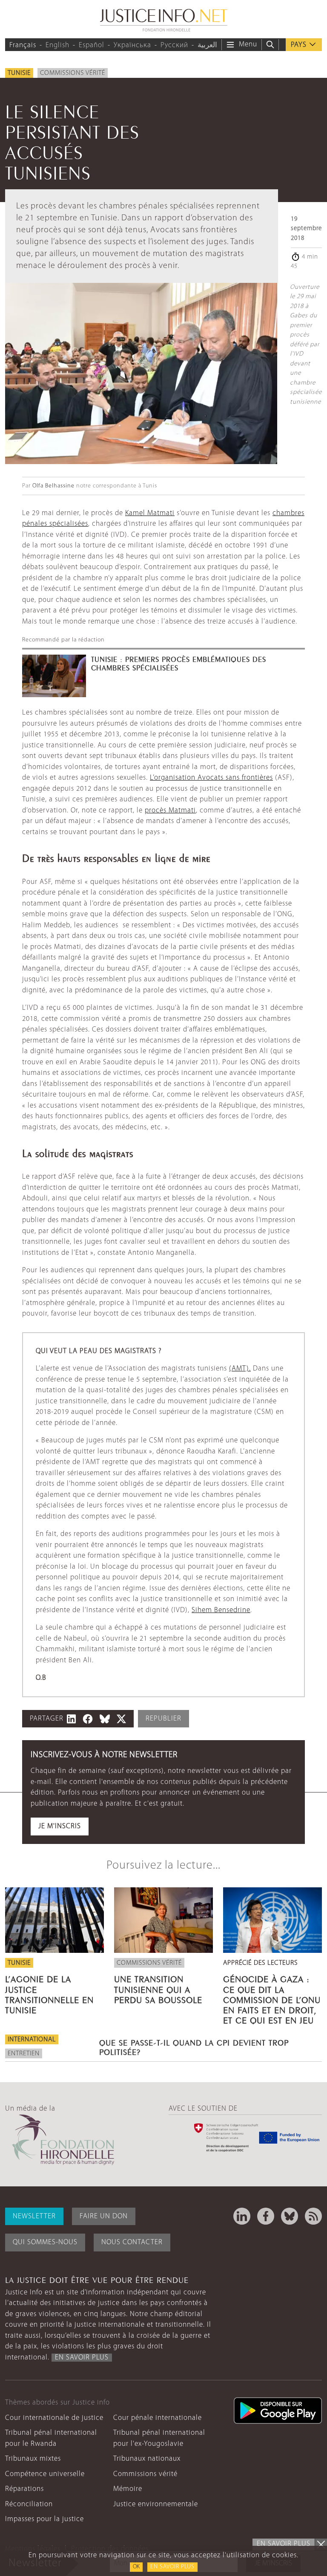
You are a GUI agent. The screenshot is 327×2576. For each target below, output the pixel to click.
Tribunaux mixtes (33, 2459)
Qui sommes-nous (45, 2242)
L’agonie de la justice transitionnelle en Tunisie (49, 1993)
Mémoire (128, 2489)
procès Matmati (170, 811)
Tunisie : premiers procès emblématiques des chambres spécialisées (179, 663)
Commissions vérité (73, 73)
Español (92, 45)
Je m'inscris (60, 1826)
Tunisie (19, 73)
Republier (163, 1719)
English (57, 45)
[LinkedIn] (242, 2216)
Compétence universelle (45, 2474)
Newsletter (34, 2216)
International (32, 2040)
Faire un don (104, 2216)
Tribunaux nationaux (147, 2459)
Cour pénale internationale (158, 2418)
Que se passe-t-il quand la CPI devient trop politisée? (194, 2046)
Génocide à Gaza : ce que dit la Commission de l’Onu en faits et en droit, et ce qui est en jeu (272, 1999)
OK (136, 2567)
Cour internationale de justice (54, 2418)
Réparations (24, 2489)
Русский (174, 45)
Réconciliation (29, 2504)
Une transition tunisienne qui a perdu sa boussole (158, 1988)
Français (23, 45)
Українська (132, 45)
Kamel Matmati (150, 513)
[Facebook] (266, 2216)
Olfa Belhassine (53, 486)
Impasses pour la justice (44, 2519)
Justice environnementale (156, 2504)
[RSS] (313, 2216)
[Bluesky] (290, 2216)
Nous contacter (132, 2242)
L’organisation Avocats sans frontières (211, 778)
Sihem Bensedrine (221, 1610)
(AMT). (240, 1369)
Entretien (24, 2054)
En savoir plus (172, 2567)
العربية (207, 45)
